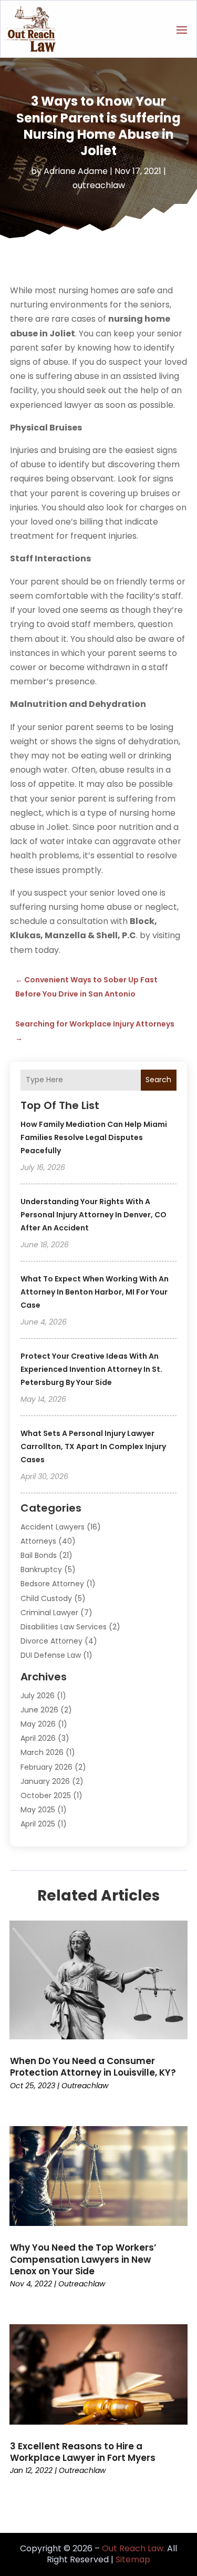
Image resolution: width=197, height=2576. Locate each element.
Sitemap (133, 2559)
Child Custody (46, 1598)
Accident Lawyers (53, 1527)
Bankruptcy (41, 1569)
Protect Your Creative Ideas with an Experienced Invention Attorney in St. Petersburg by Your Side (91, 1369)
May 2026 (38, 1724)
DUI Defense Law (51, 1655)
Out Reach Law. (133, 2548)
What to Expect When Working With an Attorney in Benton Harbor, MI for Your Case (95, 1292)
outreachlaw (99, 185)
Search (158, 1080)
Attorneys (38, 1541)
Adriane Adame (76, 171)
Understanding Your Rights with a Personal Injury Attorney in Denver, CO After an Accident (94, 1215)
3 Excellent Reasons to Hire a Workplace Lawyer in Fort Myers (83, 2452)
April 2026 (38, 1738)
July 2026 (38, 1696)
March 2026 (42, 1752)
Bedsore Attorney (52, 1584)
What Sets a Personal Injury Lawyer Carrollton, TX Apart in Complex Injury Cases (93, 1446)
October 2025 (46, 1795)
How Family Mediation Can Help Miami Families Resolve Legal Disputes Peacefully (94, 1137)
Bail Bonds (39, 1555)
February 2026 (46, 1767)
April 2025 (38, 1824)
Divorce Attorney (51, 1641)
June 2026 (39, 1710)
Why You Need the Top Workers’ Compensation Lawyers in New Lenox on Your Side (83, 2259)
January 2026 (45, 1781)
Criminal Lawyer (49, 1613)
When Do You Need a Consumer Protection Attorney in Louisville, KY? (93, 2067)
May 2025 (38, 1810)
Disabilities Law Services (64, 1627)
